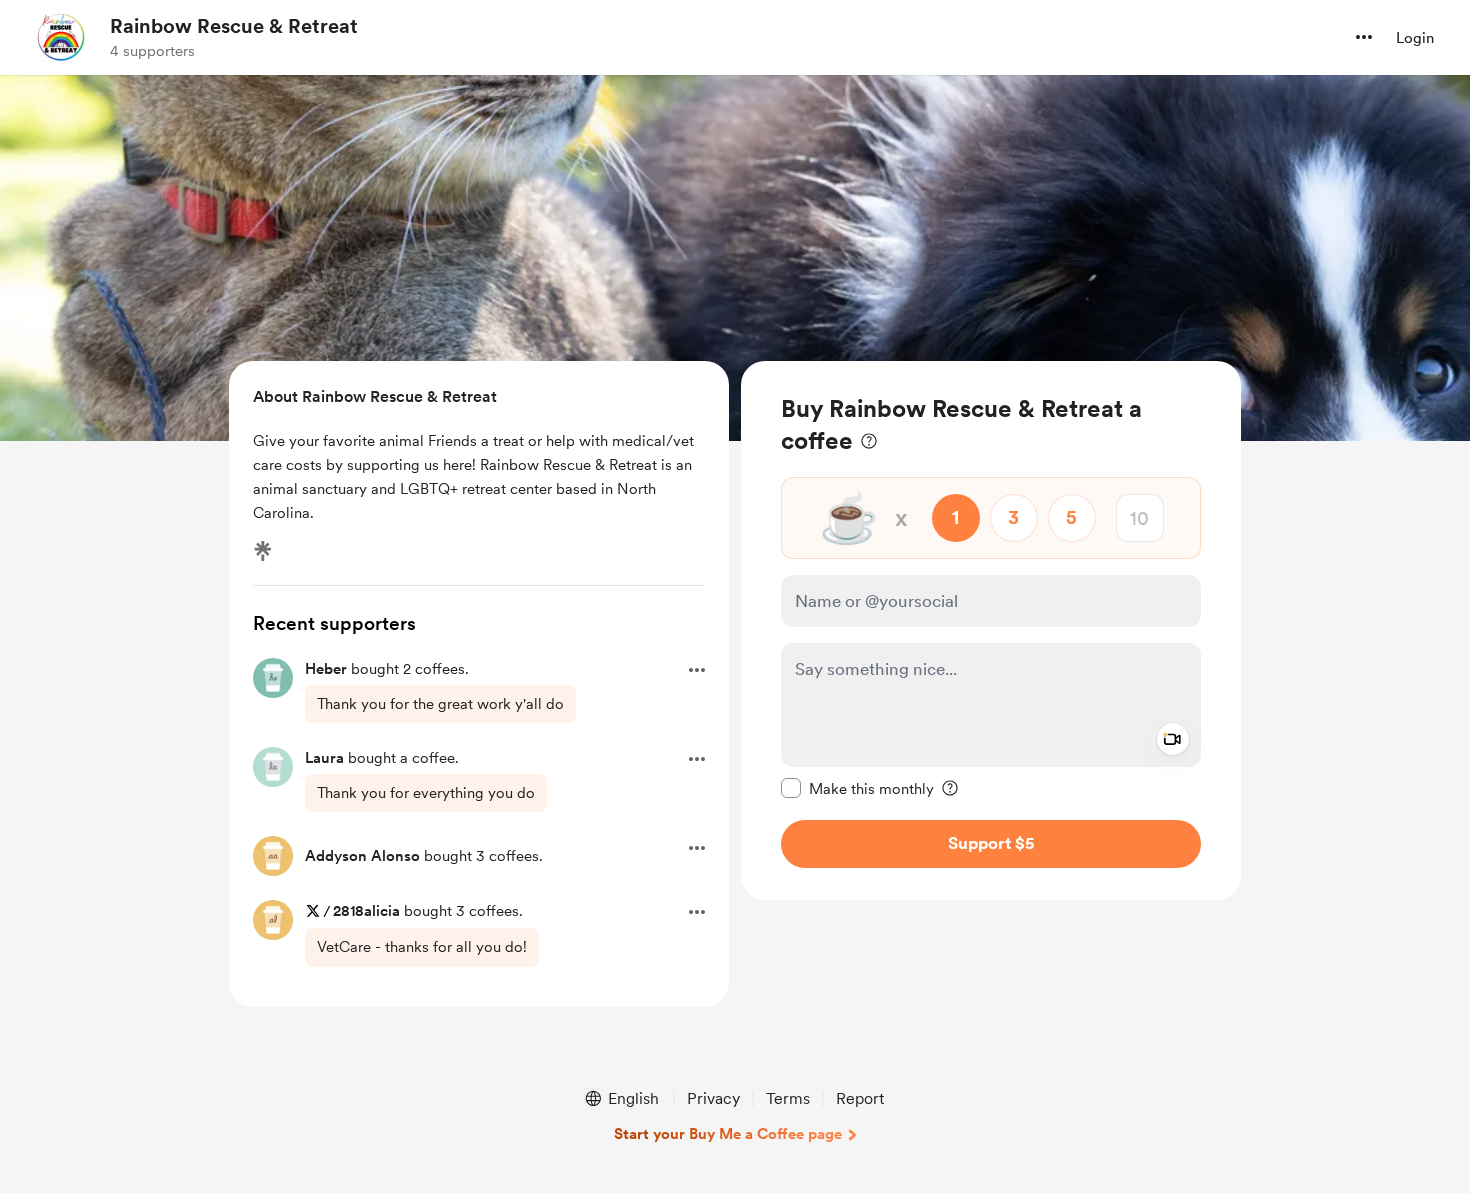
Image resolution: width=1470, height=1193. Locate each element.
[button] (1364, 37)
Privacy (713, 1098)
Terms (788, 1098)
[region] (991, 630)
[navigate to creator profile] (61, 37)
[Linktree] (263, 551)
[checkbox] (857, 788)
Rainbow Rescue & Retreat (234, 26)
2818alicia (366, 911)
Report (860, 1098)
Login (1415, 38)
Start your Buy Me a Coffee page (728, 1134)
